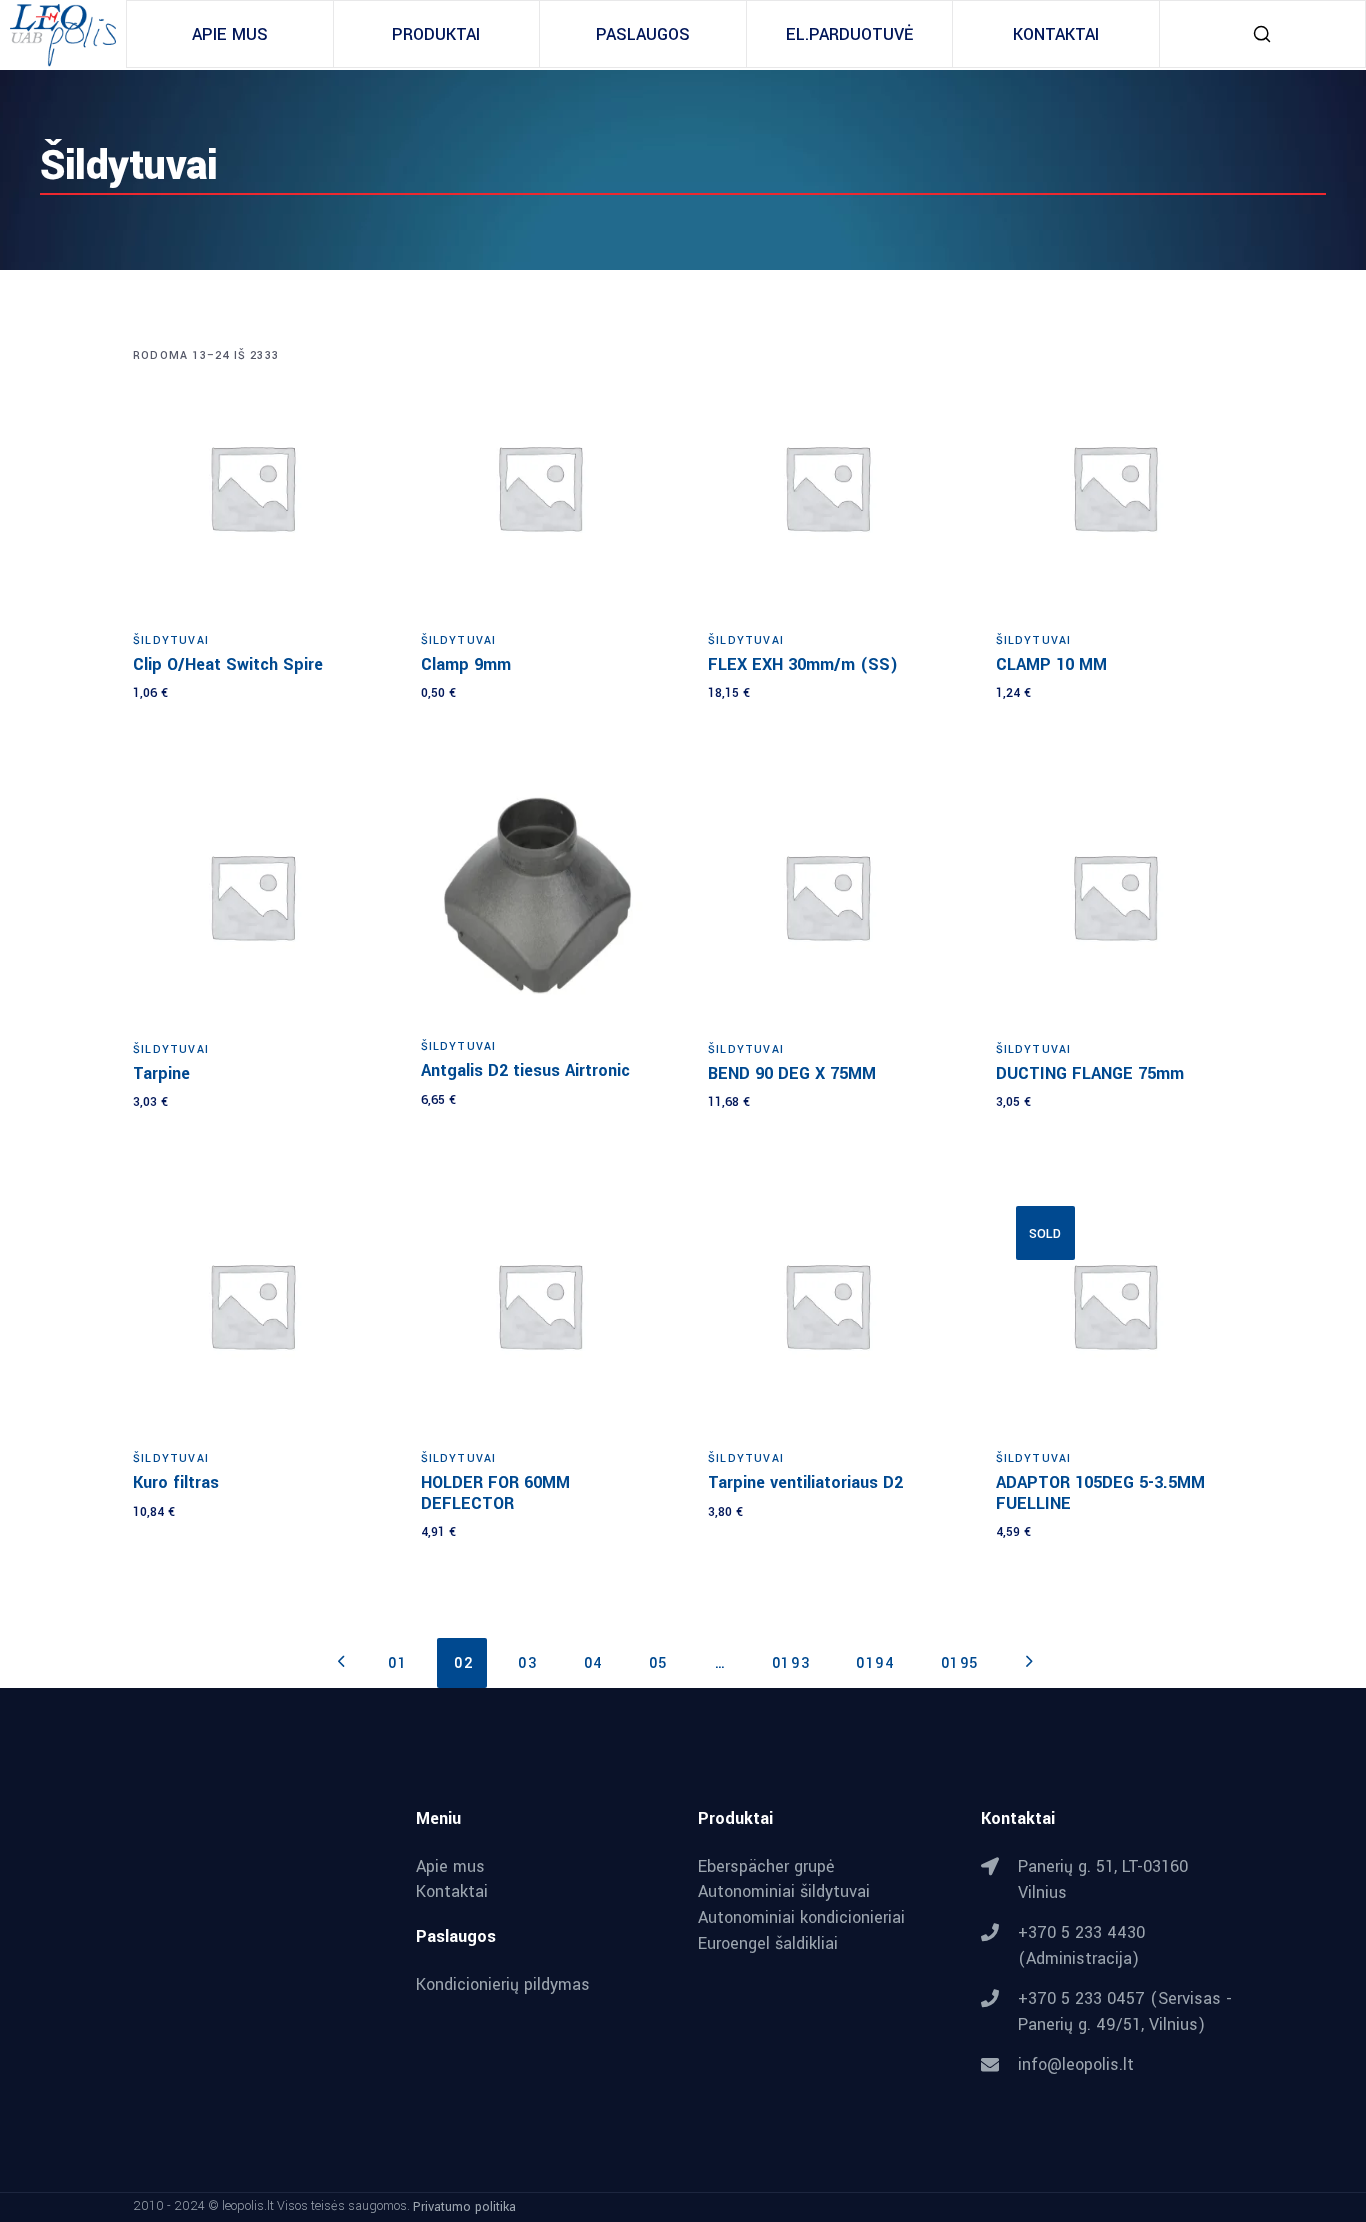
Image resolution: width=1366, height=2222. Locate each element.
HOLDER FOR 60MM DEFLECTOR (495, 1493)
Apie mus (450, 1867)
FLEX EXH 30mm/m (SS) (803, 664)
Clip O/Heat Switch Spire (228, 664)
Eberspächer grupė (766, 1867)
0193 (791, 1663)
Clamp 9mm (466, 664)
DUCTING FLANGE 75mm (1090, 1073)
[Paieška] (1262, 34)
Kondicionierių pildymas (503, 1985)
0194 (875, 1663)
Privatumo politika (464, 2207)
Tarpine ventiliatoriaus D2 (805, 1482)
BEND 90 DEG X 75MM (792, 1073)
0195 (960, 1663)
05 (658, 1663)
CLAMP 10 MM (1051, 664)
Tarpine (161, 1073)
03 (527, 1663)
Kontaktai (452, 1892)
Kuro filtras (176, 1482)
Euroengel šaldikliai (768, 1944)
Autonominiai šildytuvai (784, 1892)
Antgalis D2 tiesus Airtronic (525, 1070)
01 (397, 1663)
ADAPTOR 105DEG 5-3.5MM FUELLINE (1100, 1493)
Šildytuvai (171, 640)
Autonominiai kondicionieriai (801, 1918)
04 (593, 1663)
